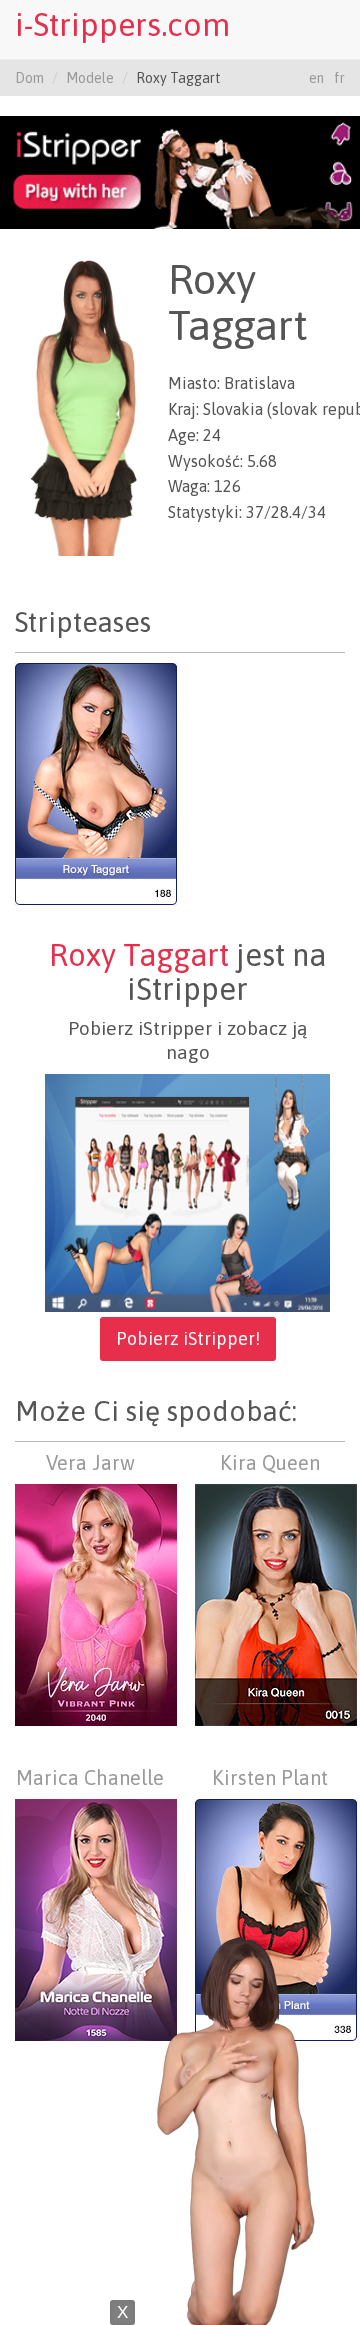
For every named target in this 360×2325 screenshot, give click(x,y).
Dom (29, 78)
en (316, 78)
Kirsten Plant (270, 1777)
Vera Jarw (90, 1462)
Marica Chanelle (90, 1777)
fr (339, 78)
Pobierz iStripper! (188, 1338)
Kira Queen (270, 1462)
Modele (90, 78)
